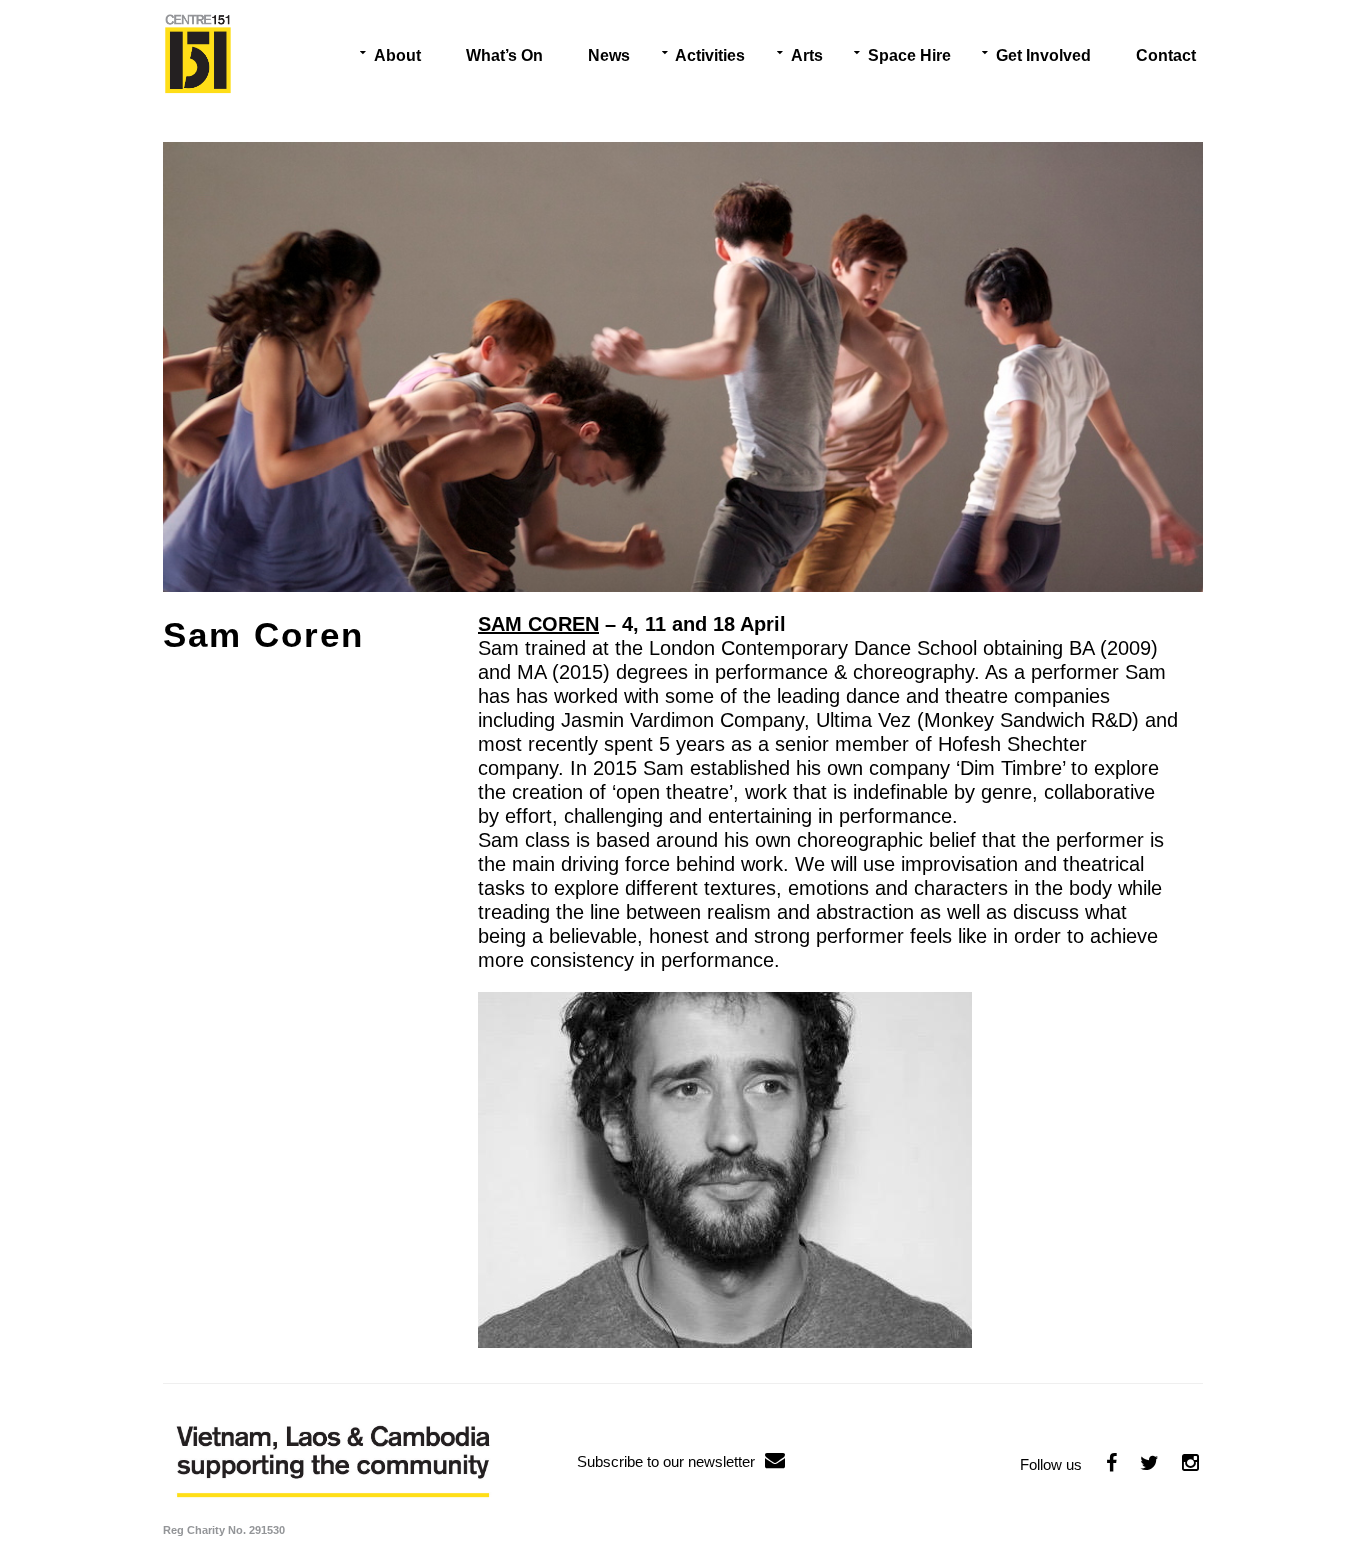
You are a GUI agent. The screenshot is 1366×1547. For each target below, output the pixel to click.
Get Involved (1043, 55)
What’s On (504, 55)
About (397, 55)
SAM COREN (538, 624)
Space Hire (909, 55)
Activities (710, 55)
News (609, 55)
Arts (807, 55)
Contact (1166, 55)
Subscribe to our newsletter (666, 1461)
